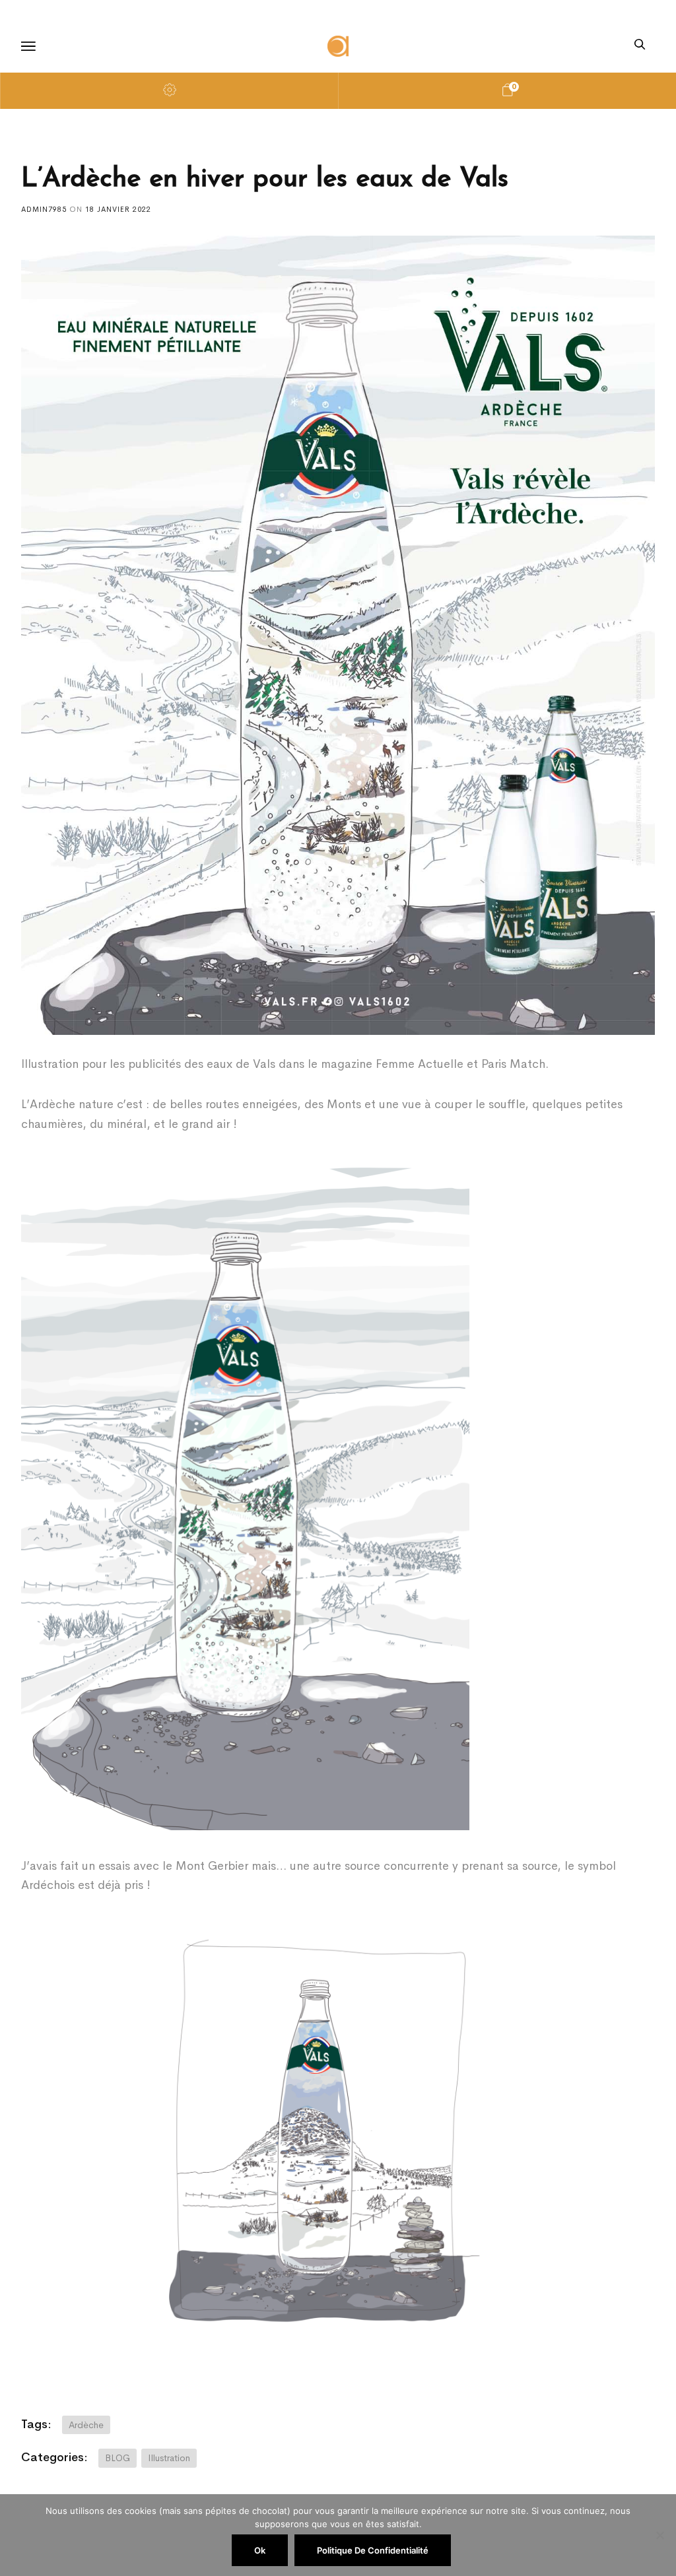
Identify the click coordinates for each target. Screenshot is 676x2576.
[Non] (659, 2535)
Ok (260, 2550)
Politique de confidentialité (373, 2550)
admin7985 (45, 209)
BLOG (118, 2458)
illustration (169, 2458)
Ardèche (86, 2425)
